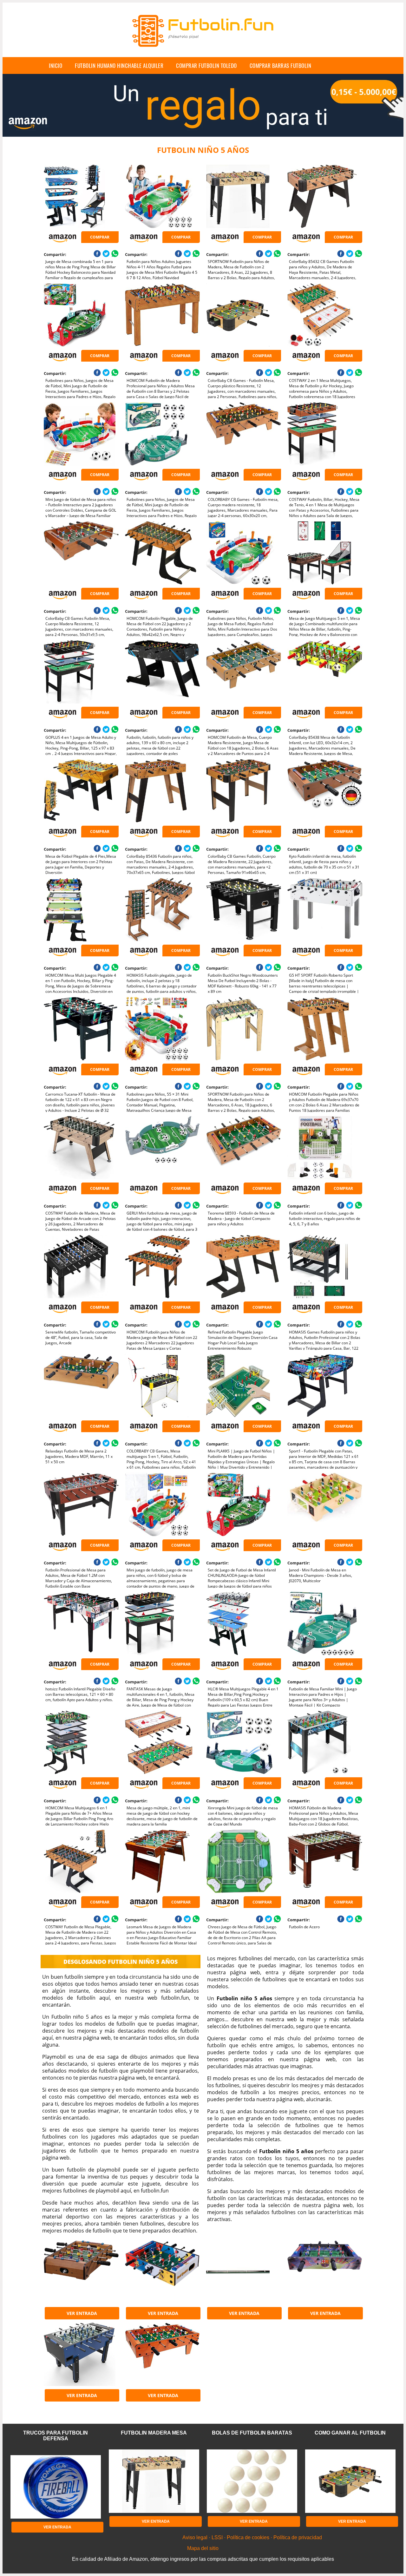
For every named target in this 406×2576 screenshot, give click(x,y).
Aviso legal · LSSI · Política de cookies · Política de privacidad (252, 2537)
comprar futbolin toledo (206, 66)
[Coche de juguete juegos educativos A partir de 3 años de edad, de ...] (162, 2272)
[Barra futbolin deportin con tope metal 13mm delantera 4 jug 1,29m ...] (243, 2272)
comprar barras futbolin (281, 66)
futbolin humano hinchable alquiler (119, 66)
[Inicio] (203, 52)
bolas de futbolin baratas (252, 2433)
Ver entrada (82, 2313)
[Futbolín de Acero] (325, 1861)
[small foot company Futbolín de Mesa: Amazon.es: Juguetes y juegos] (162, 2354)
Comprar (100, 237)
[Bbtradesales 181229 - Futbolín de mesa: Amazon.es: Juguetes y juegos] (81, 2272)
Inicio (56, 66)
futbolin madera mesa (154, 2433)
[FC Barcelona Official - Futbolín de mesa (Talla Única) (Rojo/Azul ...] (325, 2272)
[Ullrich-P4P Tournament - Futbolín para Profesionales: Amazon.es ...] (81, 2354)
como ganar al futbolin (350, 2433)
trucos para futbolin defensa (56, 2436)
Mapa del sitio (203, 2548)
